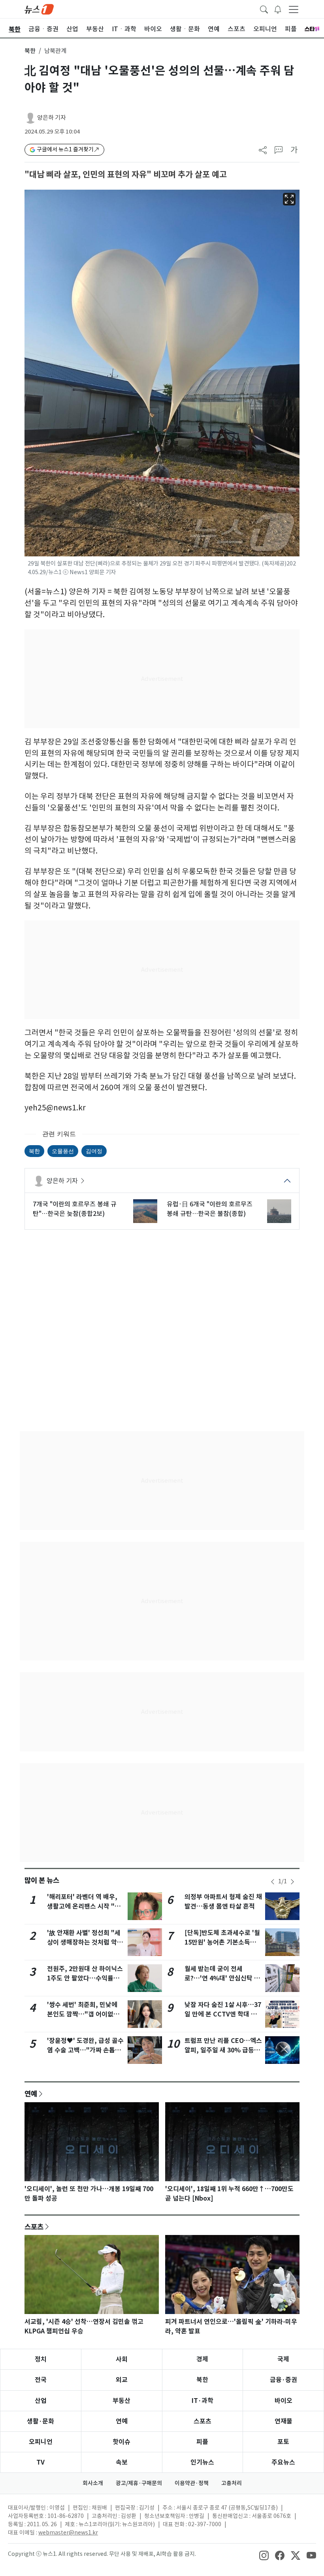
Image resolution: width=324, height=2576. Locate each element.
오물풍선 (63, 1151)
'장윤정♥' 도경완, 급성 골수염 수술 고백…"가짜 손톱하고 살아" (85, 2050)
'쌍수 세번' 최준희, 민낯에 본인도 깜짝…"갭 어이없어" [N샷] (85, 2014)
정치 (41, 2359)
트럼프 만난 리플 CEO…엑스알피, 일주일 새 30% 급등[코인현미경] (223, 2050)
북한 (30, 51)
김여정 (94, 1151)
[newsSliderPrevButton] (273, 1882)
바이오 (283, 2401)
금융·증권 (283, 2380)
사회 (122, 2359)
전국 (41, 2380)
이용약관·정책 (192, 2483)
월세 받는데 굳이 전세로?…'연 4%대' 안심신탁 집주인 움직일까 (222, 1978)
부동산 (121, 2401)
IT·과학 (202, 2401)
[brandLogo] (39, 9)
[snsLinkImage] (264, 2555)
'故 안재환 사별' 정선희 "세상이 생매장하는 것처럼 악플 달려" (85, 1942)
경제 (202, 2359)
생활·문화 (40, 2421)
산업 (41, 2401)
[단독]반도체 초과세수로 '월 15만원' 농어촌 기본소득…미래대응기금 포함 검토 (222, 1942)
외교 (122, 2380)
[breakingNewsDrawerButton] (278, 9)
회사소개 (93, 2483)
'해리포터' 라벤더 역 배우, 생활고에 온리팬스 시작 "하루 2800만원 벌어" (84, 1906)
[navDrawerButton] (294, 9)
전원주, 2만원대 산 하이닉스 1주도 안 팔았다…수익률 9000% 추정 (85, 1978)
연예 (31, 2094)
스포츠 (34, 2227)
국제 (283, 2359)
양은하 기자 (52, 118)
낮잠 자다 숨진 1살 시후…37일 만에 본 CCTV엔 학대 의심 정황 (223, 2014)
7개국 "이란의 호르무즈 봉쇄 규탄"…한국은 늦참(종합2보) (75, 1209)
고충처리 (232, 2483)
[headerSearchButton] (264, 9)
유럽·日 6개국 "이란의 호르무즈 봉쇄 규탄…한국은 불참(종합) (210, 1209)
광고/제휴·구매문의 (139, 2483)
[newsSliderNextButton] (292, 1882)
